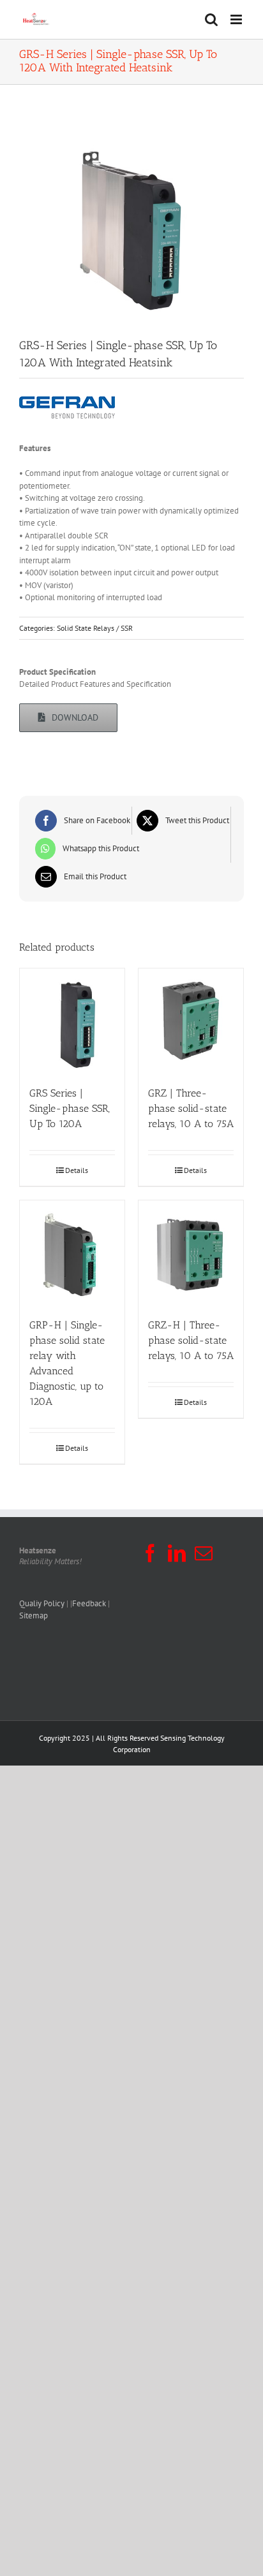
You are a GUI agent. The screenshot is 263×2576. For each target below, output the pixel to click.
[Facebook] (150, 1553)
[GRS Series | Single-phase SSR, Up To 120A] (72, 1021)
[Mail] (204, 1553)
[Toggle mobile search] (211, 19)
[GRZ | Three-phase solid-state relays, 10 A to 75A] (191, 1021)
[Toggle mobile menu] (237, 19)
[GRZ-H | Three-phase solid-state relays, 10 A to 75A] (191, 1253)
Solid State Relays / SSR (95, 628)
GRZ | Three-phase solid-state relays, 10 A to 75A (191, 1108)
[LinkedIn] (177, 1553)
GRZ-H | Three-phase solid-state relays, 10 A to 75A (191, 1340)
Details (77, 1170)
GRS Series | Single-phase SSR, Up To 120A (70, 1108)
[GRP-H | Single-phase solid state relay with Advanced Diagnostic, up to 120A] (72, 1253)
